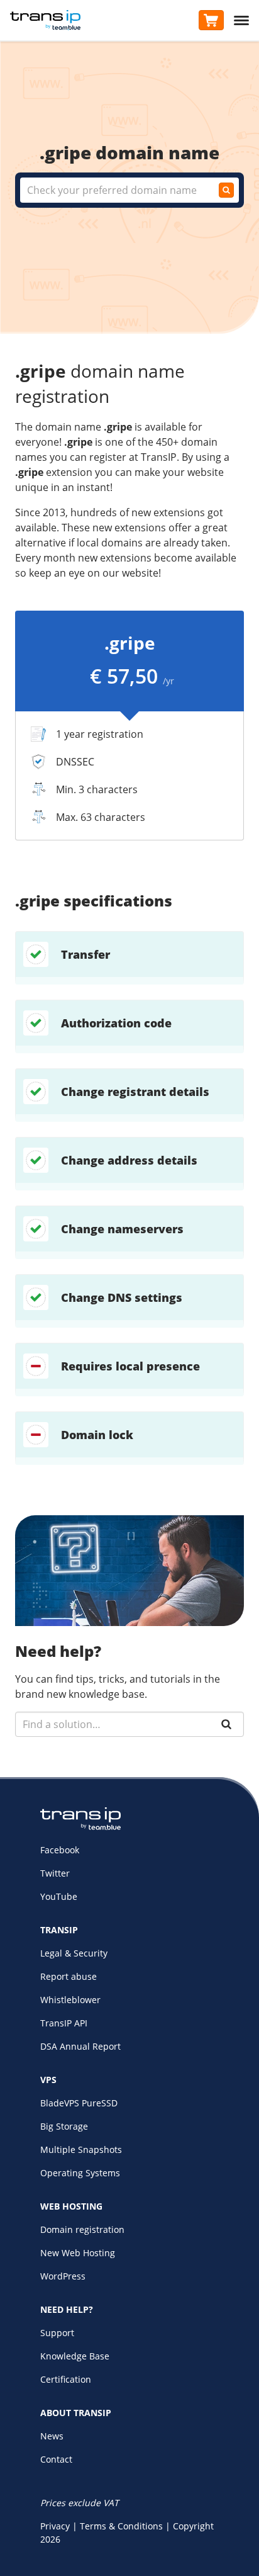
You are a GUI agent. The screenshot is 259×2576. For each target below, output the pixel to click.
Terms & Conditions (121, 2526)
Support (57, 2333)
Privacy (55, 2526)
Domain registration (82, 2229)
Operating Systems (80, 2173)
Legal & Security (74, 1953)
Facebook (60, 1850)
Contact (56, 2459)
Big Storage (64, 2126)
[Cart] (211, 20)
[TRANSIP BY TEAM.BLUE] (80, 1827)
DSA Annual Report (80, 2046)
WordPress (63, 2276)
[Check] (226, 190)
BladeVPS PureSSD (79, 2103)
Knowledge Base (75, 2356)
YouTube (59, 1896)
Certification (66, 2379)
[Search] (226, 1724)
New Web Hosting (78, 2253)
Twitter (55, 1873)
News (52, 2436)
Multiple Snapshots (81, 2149)
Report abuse (69, 1976)
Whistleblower (70, 2000)
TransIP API (64, 2023)
